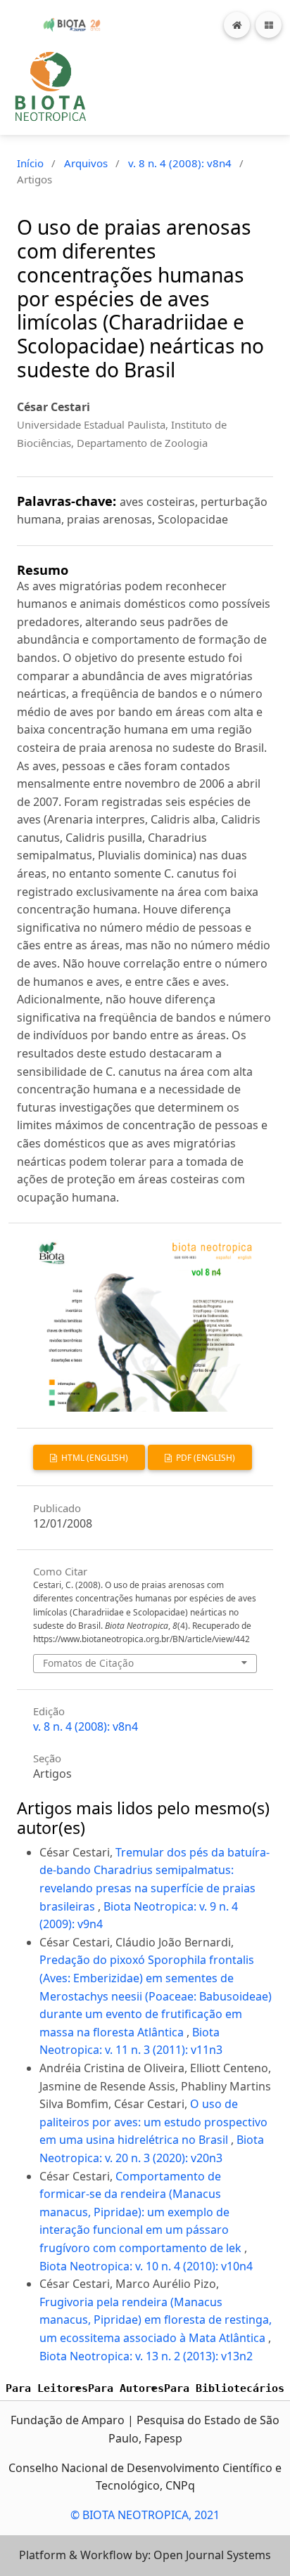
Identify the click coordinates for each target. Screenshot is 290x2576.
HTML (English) (94, 1458)
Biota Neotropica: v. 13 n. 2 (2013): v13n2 (146, 2356)
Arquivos (86, 163)
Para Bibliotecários (224, 2388)
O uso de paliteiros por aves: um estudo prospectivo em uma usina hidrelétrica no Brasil (153, 2122)
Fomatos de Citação (88, 1663)
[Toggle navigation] (269, 25)
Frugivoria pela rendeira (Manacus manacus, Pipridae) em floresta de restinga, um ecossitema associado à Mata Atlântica (156, 2320)
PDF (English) (204, 1458)
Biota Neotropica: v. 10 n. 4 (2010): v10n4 (146, 2266)
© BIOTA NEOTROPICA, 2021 (145, 2515)
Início (30, 163)
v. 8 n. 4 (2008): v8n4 (180, 163)
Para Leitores (47, 2388)
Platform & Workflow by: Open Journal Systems (145, 2555)
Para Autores (126, 2388)
